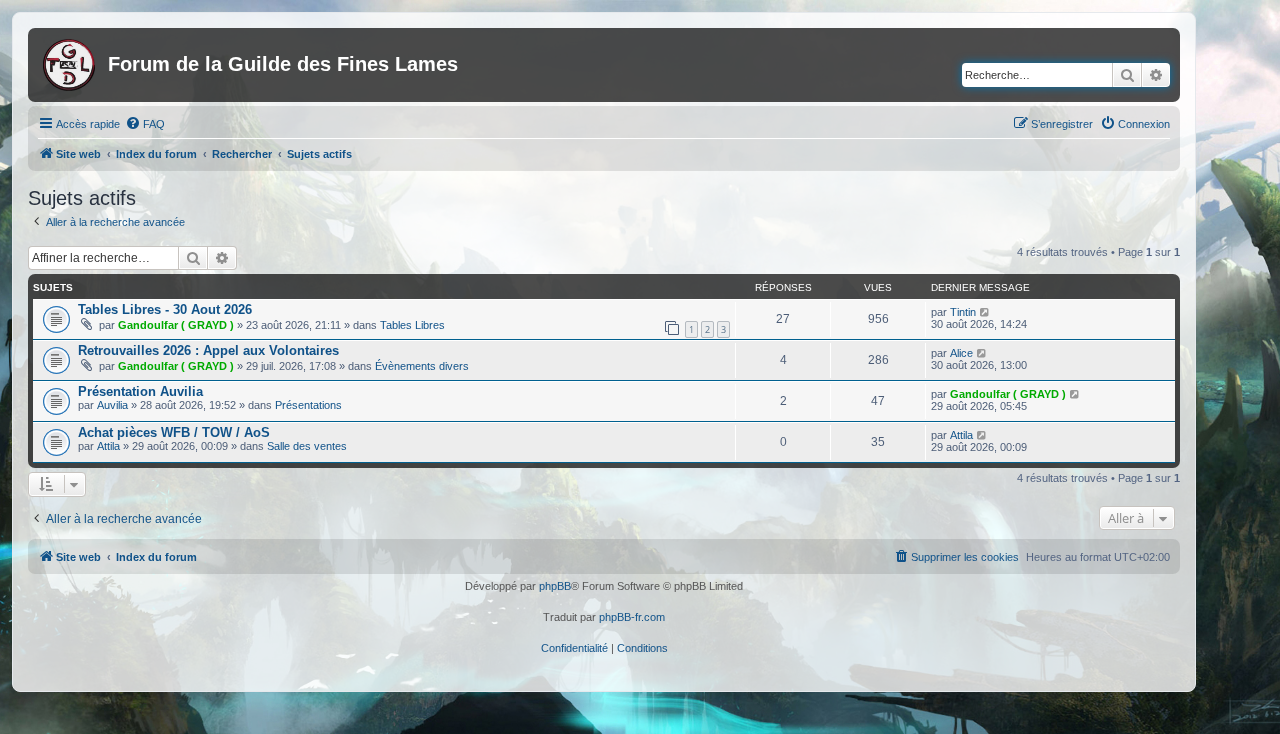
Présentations (308, 405)
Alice (961, 353)
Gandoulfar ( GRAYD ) (176, 325)
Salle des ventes (307, 446)
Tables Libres (412, 325)
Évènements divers (422, 366)
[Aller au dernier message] (985, 312)
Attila (108, 446)
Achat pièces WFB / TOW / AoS (174, 432)
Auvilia (112, 405)
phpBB (555, 586)
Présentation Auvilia (140, 391)
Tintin (963, 312)
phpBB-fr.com (632, 617)
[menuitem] (145, 124)
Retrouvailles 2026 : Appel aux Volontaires (208, 350)
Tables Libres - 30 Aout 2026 (165, 309)
